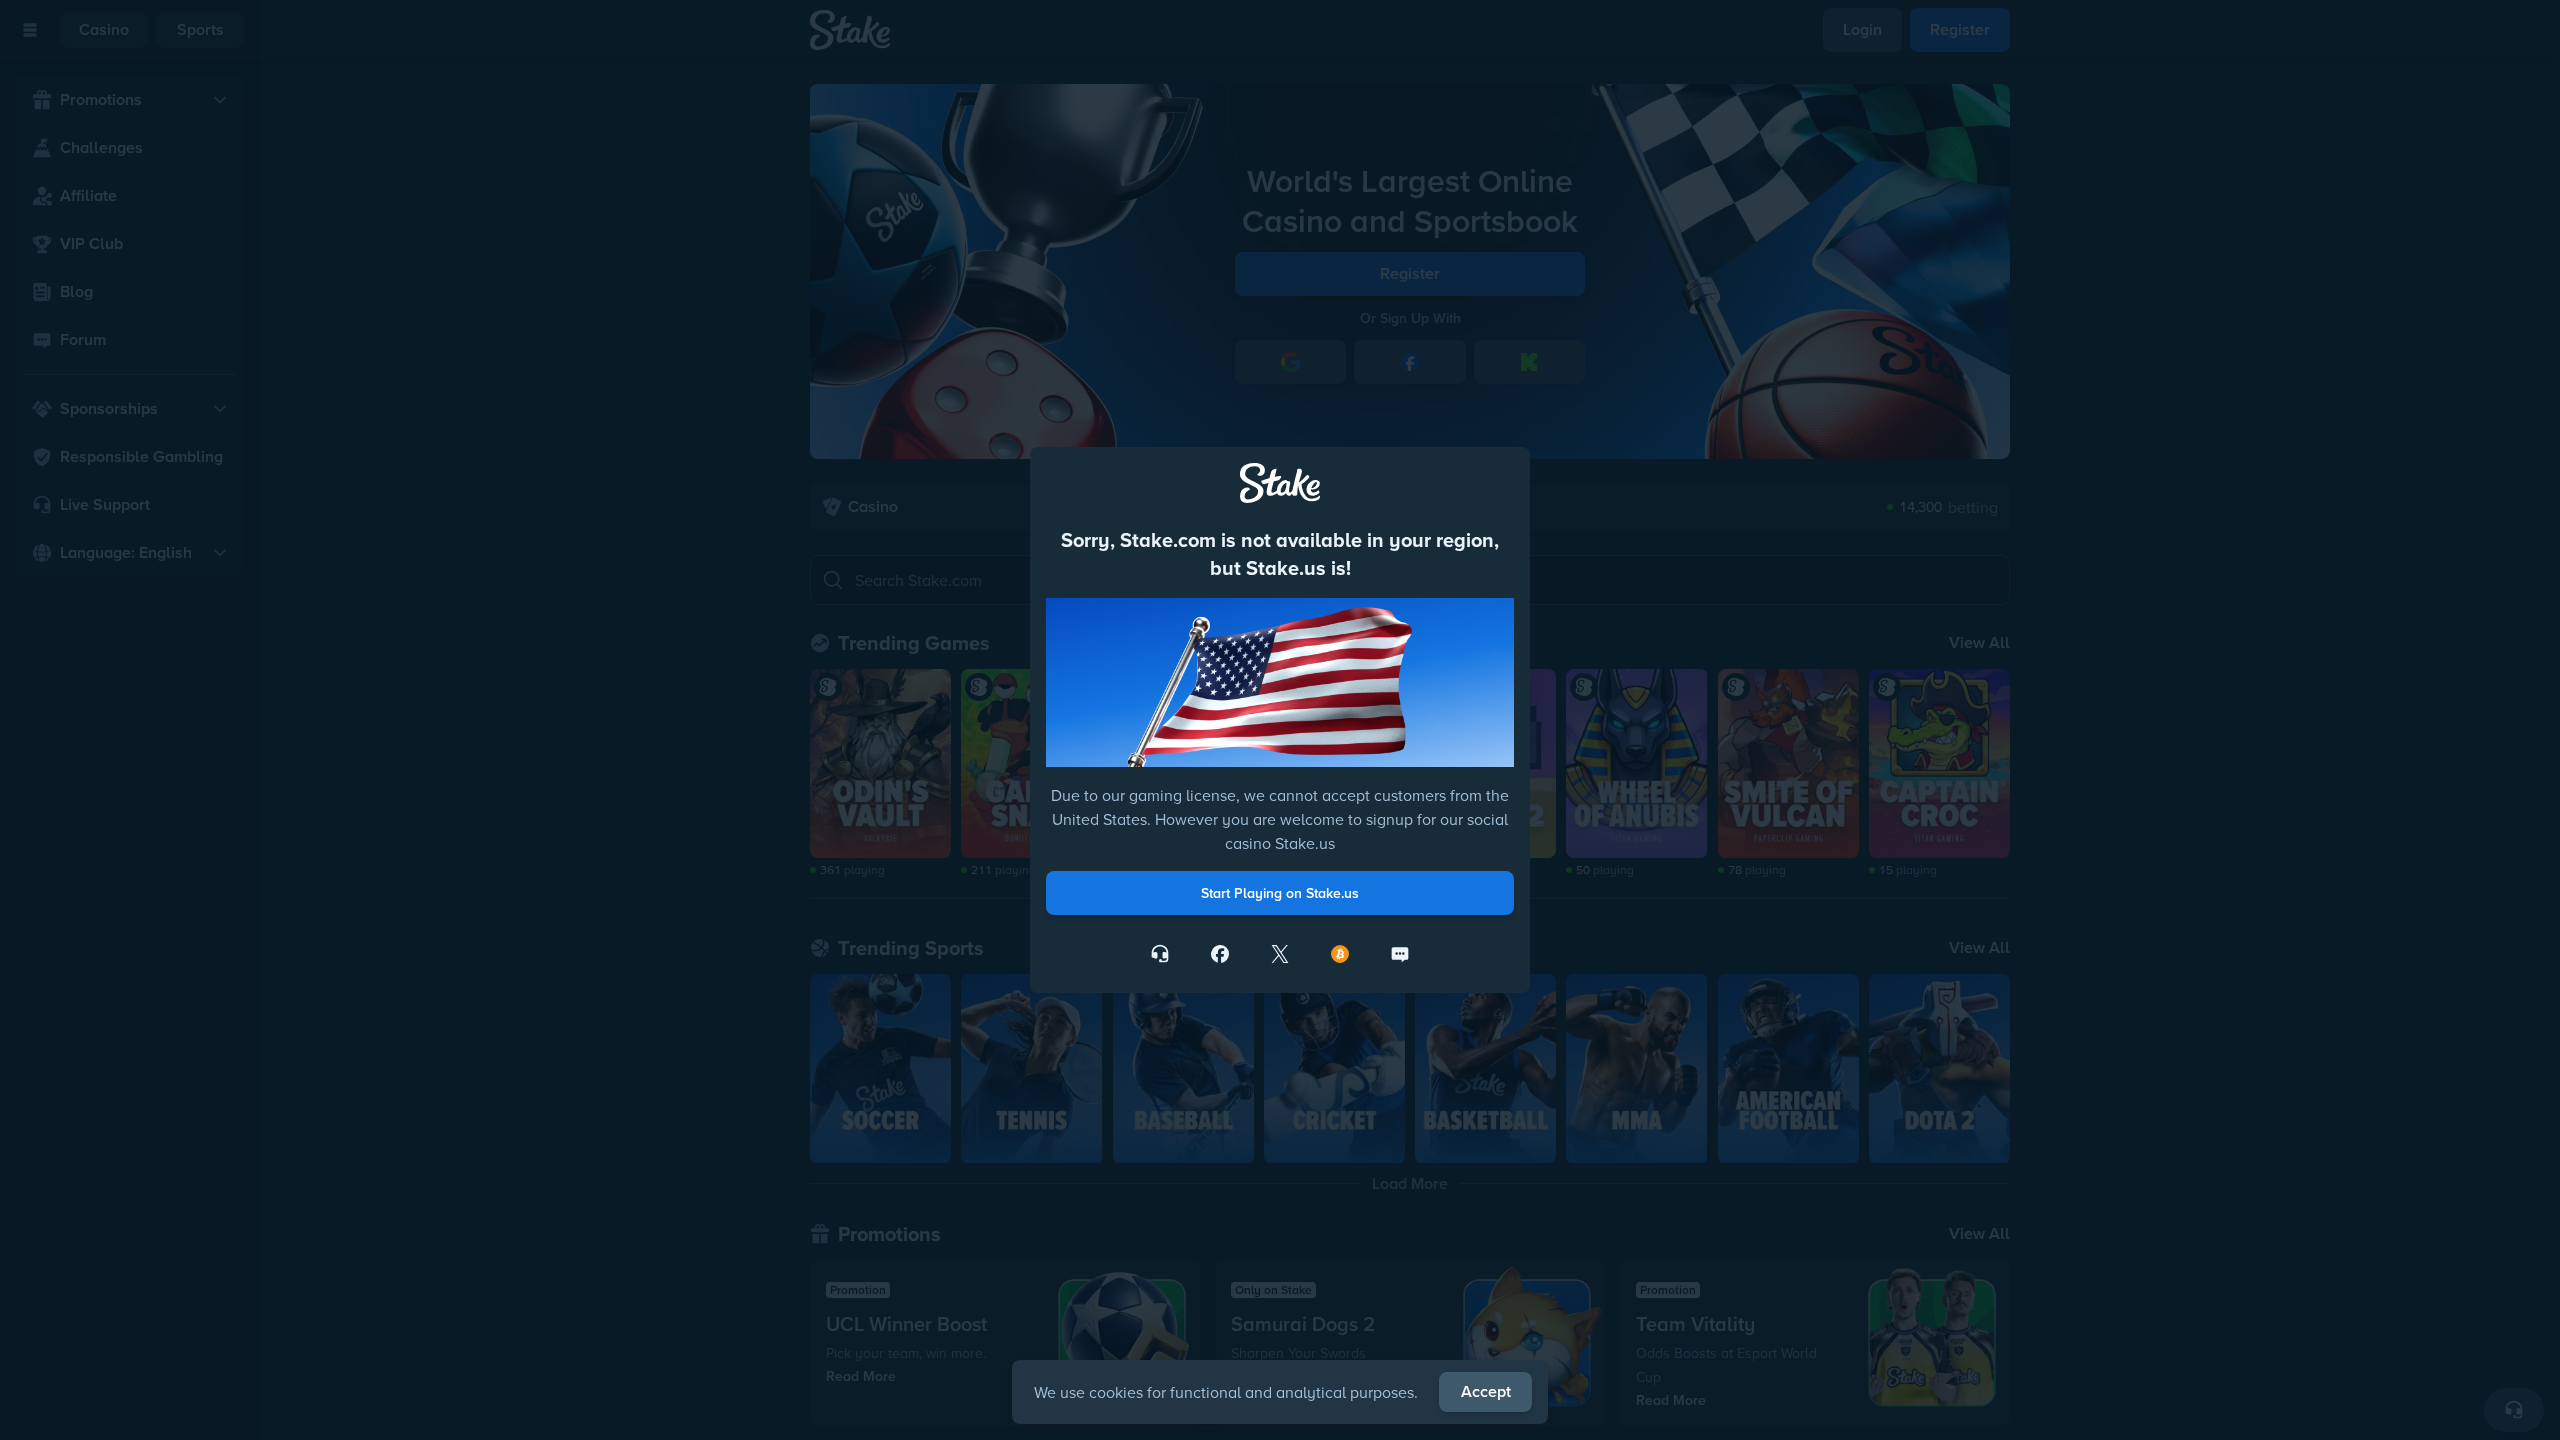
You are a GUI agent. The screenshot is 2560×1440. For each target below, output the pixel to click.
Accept (1486, 1391)
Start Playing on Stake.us (1280, 893)
